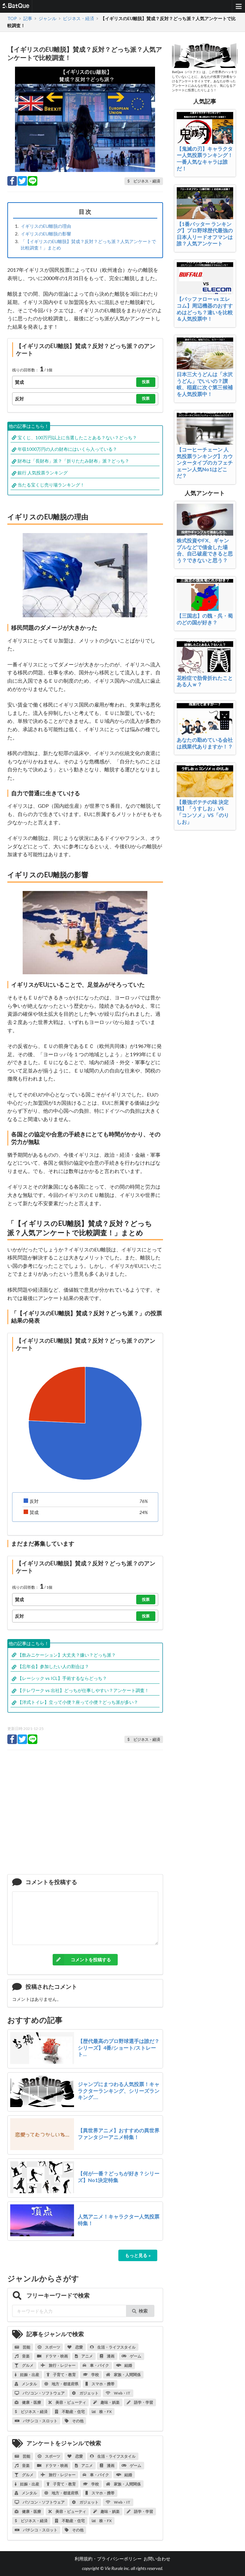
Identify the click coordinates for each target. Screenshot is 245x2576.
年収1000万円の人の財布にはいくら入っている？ (67, 449)
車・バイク (99, 2365)
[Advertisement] (85, 1815)
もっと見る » (138, 2255)
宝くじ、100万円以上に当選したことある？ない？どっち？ (77, 438)
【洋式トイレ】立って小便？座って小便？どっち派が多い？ (78, 1702)
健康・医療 (31, 2402)
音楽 (26, 2356)
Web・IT (122, 2393)
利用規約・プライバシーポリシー (108, 2559)
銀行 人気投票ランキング (43, 473)
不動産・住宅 (73, 2412)
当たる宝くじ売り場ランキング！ (51, 485)
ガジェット (89, 2393)
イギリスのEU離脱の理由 (46, 226)
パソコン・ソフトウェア (43, 2393)
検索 (143, 2311)
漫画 (110, 2356)
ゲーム (135, 2356)
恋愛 (79, 2347)
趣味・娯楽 (110, 2402)
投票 (146, 382)
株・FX (105, 2412)
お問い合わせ (157, 2559)
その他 (78, 2421)
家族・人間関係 (127, 2375)
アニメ (87, 2356)
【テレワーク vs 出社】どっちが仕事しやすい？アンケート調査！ (83, 1690)
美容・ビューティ (71, 2402)
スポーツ (52, 2347)
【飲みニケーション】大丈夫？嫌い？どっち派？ (67, 1655)
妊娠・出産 (29, 2375)
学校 (95, 2375)
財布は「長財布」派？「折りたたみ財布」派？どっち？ (73, 461)
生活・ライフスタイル (116, 2347)
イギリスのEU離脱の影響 (46, 234)
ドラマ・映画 (56, 2356)
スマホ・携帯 (103, 2384)
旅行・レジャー (62, 2365)
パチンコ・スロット (40, 2421)
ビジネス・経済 (34, 2412)
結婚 (128, 2365)
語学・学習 (143, 2402)
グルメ (27, 2365)
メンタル (29, 2384)
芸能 (26, 2347)
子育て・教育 (64, 2375)
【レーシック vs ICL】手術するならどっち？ (62, 1678)
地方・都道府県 (65, 2384)
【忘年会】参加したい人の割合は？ (53, 1666)
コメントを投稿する (91, 1960)
